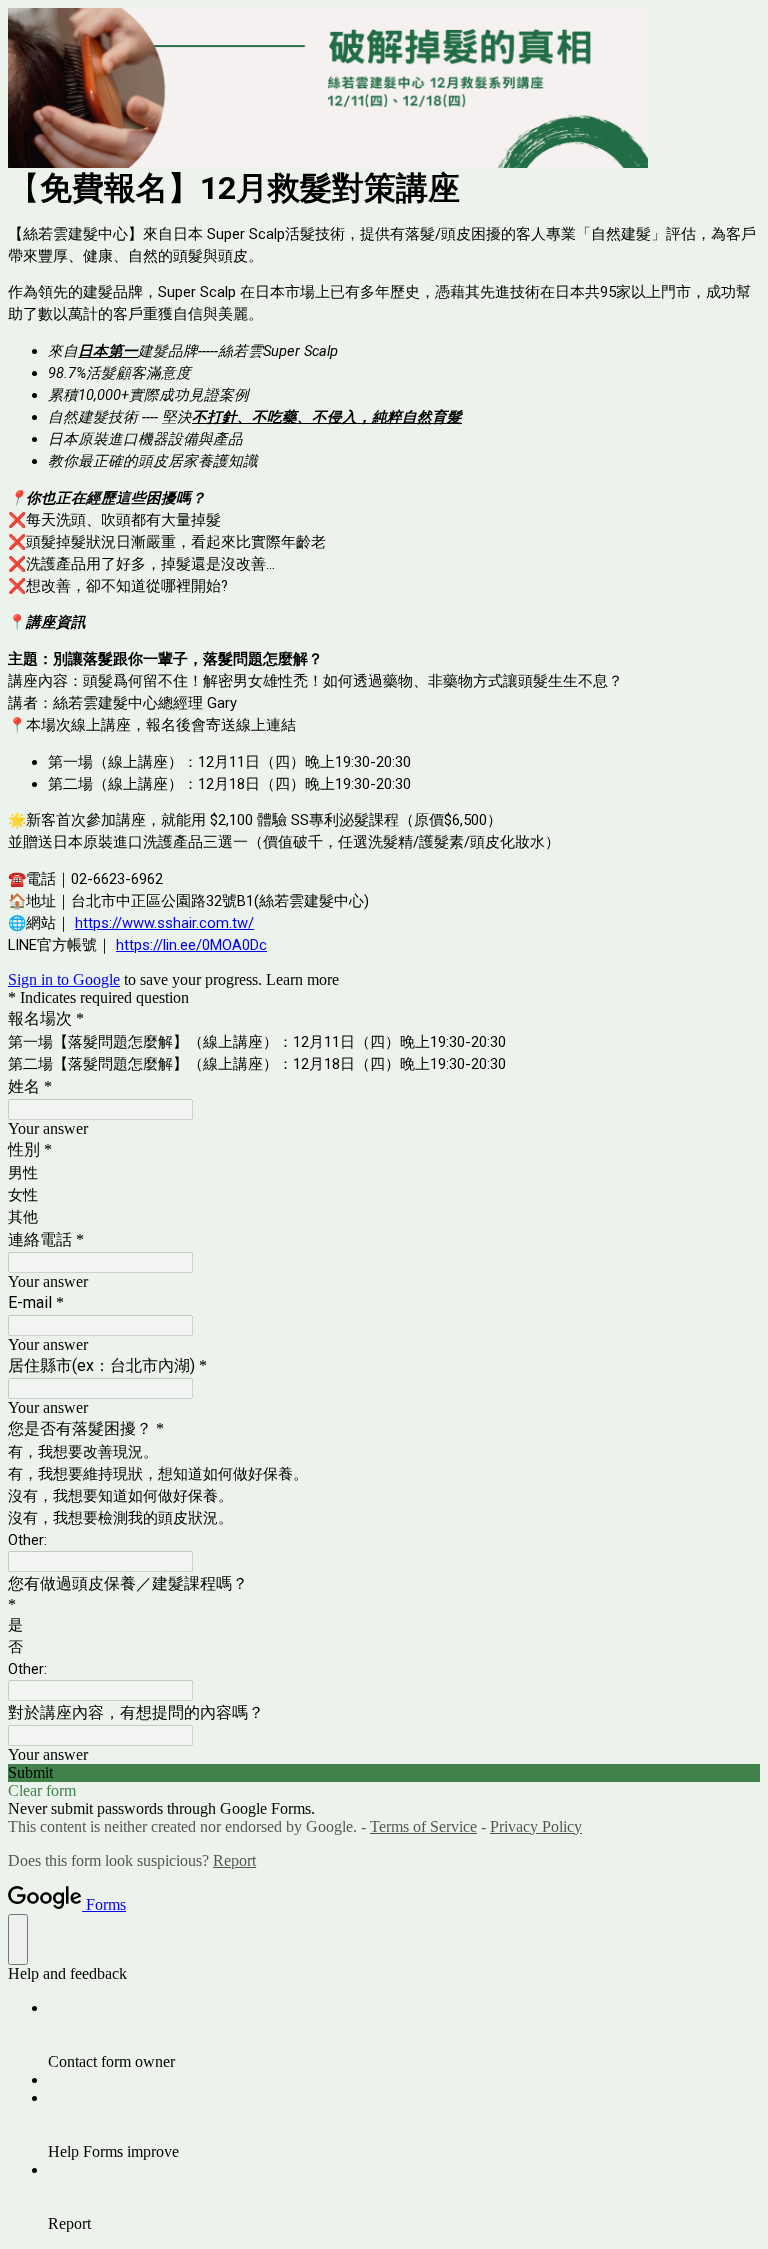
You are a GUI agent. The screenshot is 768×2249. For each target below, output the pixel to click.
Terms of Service (423, 1826)
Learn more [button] (302, 979)
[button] (384, 1773)
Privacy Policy (536, 1826)
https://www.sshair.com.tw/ (164, 923)
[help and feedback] (18, 1939)
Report (234, 1860)
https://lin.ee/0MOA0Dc (191, 945)
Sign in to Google (64, 979)
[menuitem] (404, 2035)
